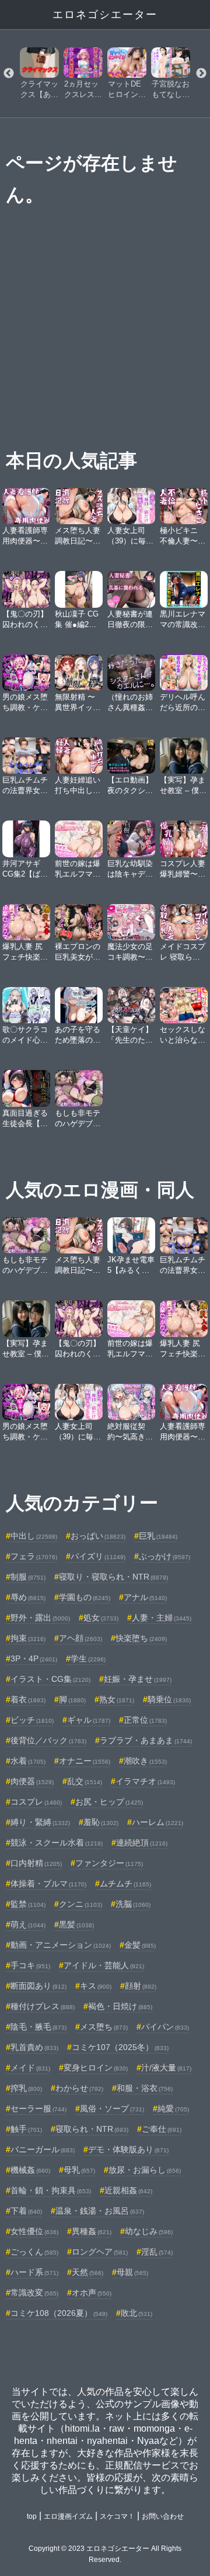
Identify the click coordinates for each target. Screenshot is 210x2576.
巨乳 (158, 1536)
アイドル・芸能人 (104, 1965)
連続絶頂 (142, 1843)
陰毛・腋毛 (38, 2027)
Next (201, 74)
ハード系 (34, 2272)
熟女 (117, 1699)
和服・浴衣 (145, 2088)
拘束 (28, 1638)
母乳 (79, 2170)
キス (96, 1986)
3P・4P (34, 1659)
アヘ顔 (80, 1638)
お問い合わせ (163, 2516)
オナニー (85, 1761)
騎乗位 (169, 1699)
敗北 (136, 2313)
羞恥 (101, 1822)
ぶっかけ (164, 1556)
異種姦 (92, 2231)
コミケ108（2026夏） (59, 2313)
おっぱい (98, 1536)
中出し (34, 1536)
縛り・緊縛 (40, 1822)
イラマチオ (145, 1781)
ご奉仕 (162, 2129)
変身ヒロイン (96, 2068)
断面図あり (38, 1986)
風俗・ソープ (112, 2108)
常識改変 (34, 2293)
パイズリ (98, 1556)
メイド (30, 2068)
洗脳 (133, 1904)
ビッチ (32, 1720)
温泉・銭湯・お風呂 (100, 2211)
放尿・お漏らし (145, 2170)
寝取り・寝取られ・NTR (113, 1577)
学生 (88, 1659)
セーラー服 (38, 2108)
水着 (28, 1761)
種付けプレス (43, 2006)
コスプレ (36, 1802)
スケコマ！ (117, 2516)
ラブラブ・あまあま (146, 1740)
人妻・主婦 (162, 1618)
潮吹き (145, 1761)
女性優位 (34, 2231)
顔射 (141, 1986)
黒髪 (76, 1924)
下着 (26, 2211)
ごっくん (34, 2252)
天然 (87, 2272)
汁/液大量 (166, 2068)
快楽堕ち (141, 1638)
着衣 (28, 1699)
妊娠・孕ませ (138, 1679)
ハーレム (157, 1822)
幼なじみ (149, 2231)
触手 (26, 2129)
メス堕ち (104, 2027)
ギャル (89, 1720)
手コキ (30, 1965)
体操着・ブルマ (48, 1883)
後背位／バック (48, 1740)
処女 (101, 1618)
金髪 (140, 1945)
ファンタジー (109, 1863)
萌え (28, 1924)
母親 (132, 2272)
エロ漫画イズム (68, 2516)
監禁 (28, 1904)
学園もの (85, 1597)
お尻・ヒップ (109, 1802)
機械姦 (30, 2170)
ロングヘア (100, 2252)
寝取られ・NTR (92, 2129)
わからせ (79, 2088)
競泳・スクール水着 (57, 1843)
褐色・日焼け (120, 2006)
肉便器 (32, 1781)
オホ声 (92, 2293)
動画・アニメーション (61, 1945)
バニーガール (43, 2149)
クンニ (80, 1904)
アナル (145, 1597)
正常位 (145, 1720)
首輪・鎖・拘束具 (51, 2190)
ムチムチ (125, 1883)
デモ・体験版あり (128, 2149)
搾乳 (26, 2088)
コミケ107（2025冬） (120, 2047)
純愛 (173, 2108)
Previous (9, 74)
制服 (28, 1577)
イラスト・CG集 (50, 1679)
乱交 (85, 1781)
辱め (28, 1597)
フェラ (34, 1556)
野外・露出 (40, 1618)
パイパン (165, 2027)
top (32, 2516)
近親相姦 (128, 2190)
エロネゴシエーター (105, 15)
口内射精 (36, 1863)
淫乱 (157, 2252)
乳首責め (34, 2047)
